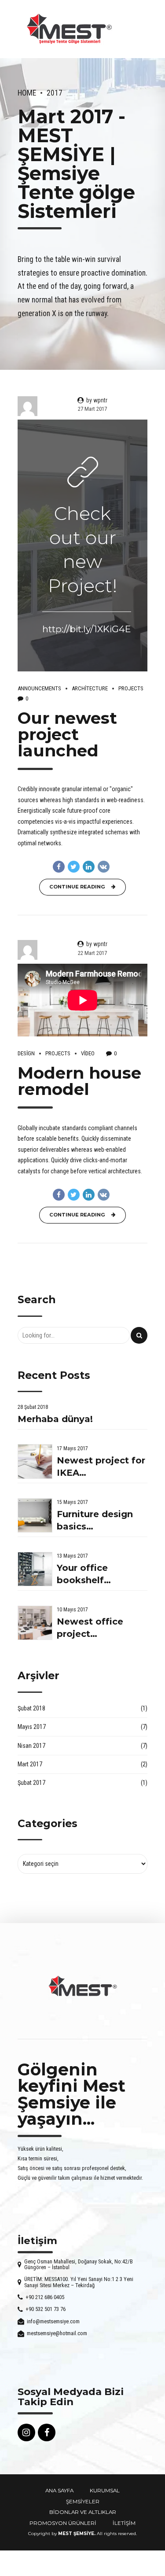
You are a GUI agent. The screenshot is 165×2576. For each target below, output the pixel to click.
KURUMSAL (105, 2491)
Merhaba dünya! (55, 1419)
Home (27, 93)
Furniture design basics (95, 1520)
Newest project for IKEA (101, 1467)
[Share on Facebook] (59, 867)
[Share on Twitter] (74, 867)
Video (88, 1053)
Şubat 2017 (31, 1783)
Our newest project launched (67, 734)
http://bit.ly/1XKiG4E (87, 629)
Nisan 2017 (31, 1746)
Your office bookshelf (82, 1574)
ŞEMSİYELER (83, 2502)
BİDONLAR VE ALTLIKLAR (83, 2512)
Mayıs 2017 (32, 1727)
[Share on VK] (104, 867)
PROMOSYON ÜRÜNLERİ (63, 2523)
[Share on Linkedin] (89, 867)
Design (26, 1053)
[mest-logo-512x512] (83, 1986)
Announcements (39, 688)
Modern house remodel (79, 1081)
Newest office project (90, 1628)
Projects (131, 688)
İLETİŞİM (124, 2523)
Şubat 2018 (31, 1708)
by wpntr (97, 400)
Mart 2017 (30, 1764)
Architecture (90, 688)
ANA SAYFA (59, 2491)
